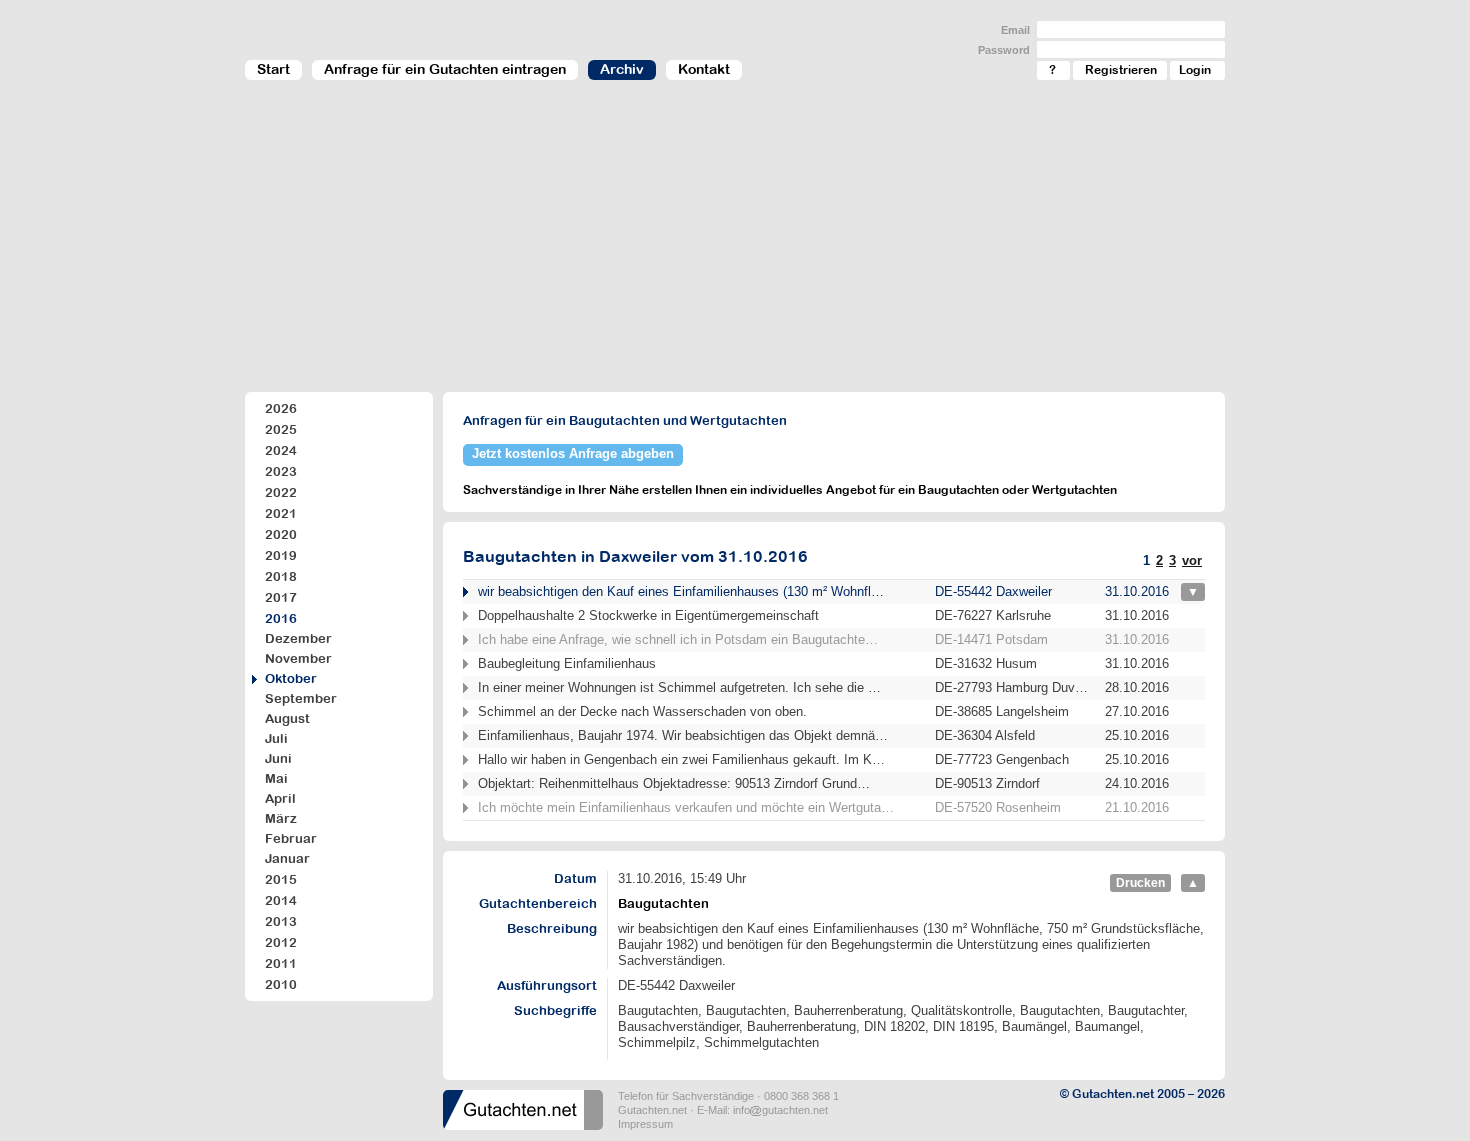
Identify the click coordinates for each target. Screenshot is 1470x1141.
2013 (281, 921)
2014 (281, 900)
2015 (281, 879)
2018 (281, 576)
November (298, 658)
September (301, 698)
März (281, 818)
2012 (281, 942)
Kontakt (704, 69)
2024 (281, 450)
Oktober (291, 678)
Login (1195, 70)
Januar (287, 858)
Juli (276, 738)
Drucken (1140, 883)
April (280, 798)
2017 (281, 597)
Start (273, 69)
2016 (281, 618)
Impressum (645, 1124)
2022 (281, 492)
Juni (278, 758)
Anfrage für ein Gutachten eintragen (445, 69)
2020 (281, 534)
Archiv (622, 69)
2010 (281, 984)
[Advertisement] (735, 246)
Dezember (298, 638)
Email (1015, 30)
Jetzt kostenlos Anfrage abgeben (573, 453)
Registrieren (1121, 70)
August (287, 718)
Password (1004, 50)
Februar (291, 838)
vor (1192, 560)
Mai (276, 778)
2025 (281, 429)
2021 (281, 513)
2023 (281, 471)
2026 (281, 408)
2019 (281, 555)
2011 (281, 963)
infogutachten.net (780, 1110)
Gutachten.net (652, 1110)
